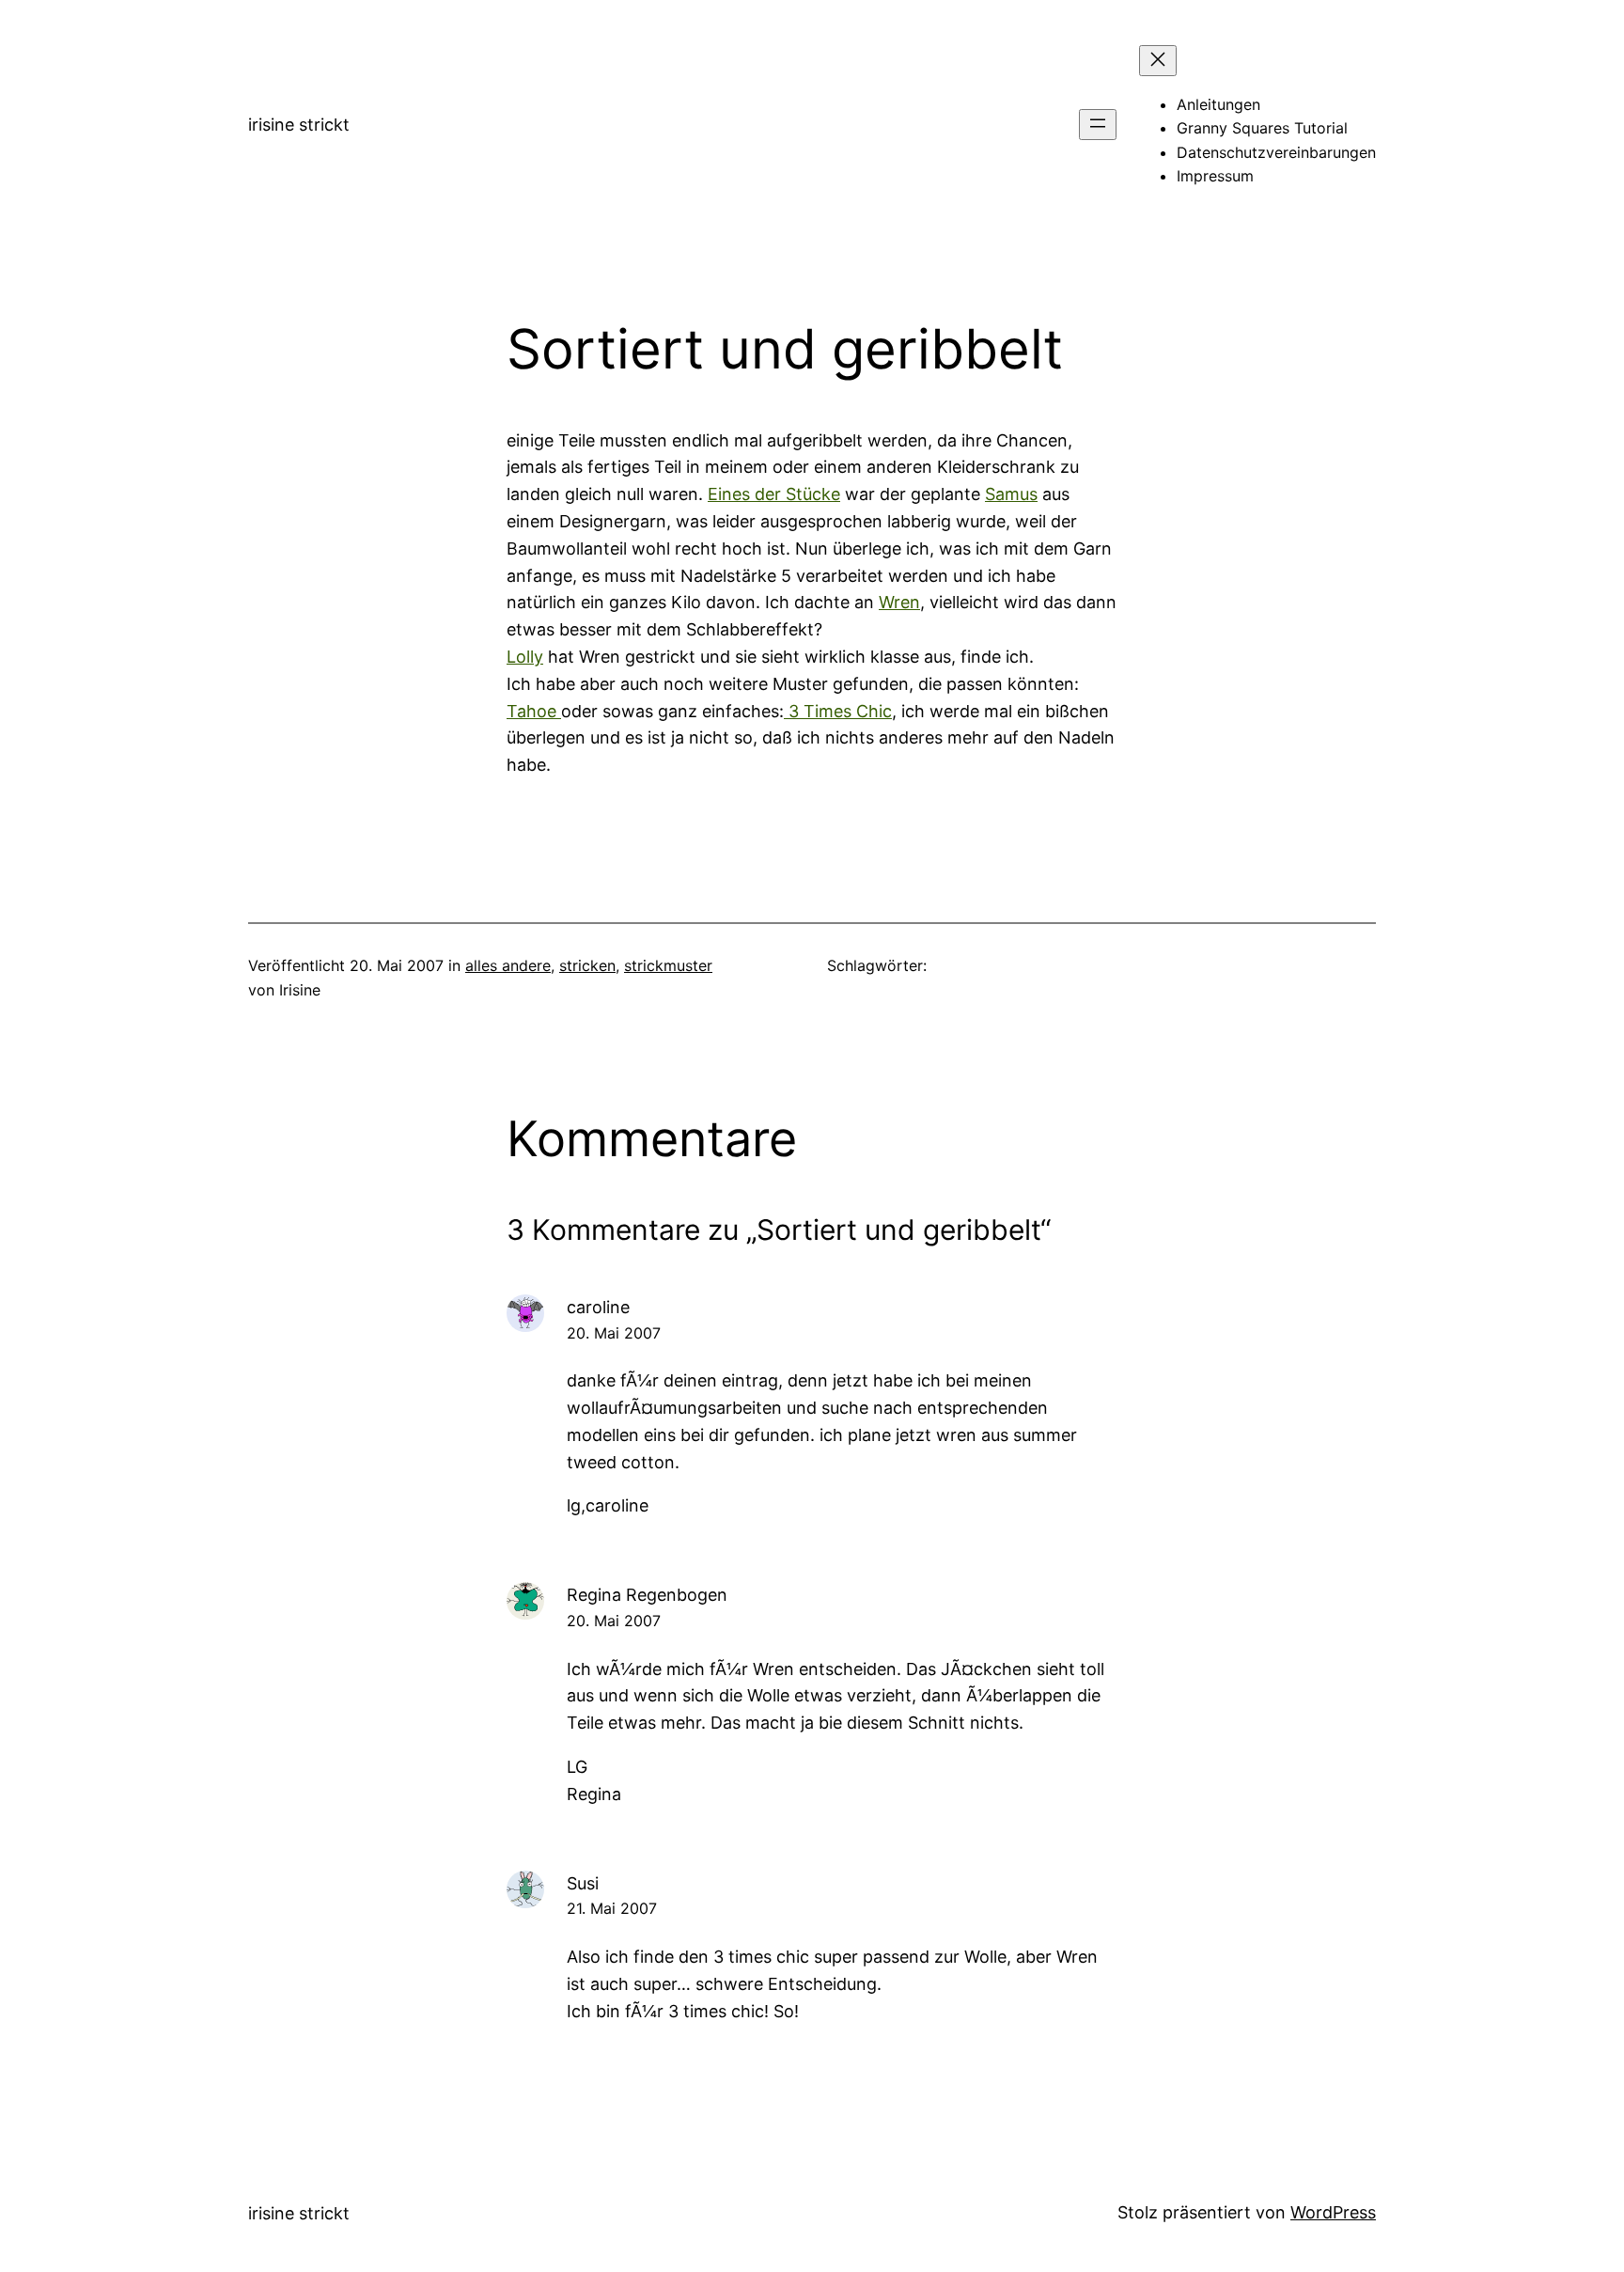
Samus (1011, 494)
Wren (899, 602)
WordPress (1333, 2212)
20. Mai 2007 (614, 1333)
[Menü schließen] (1158, 61)
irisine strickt (299, 125)
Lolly (525, 657)
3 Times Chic (838, 711)
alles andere (508, 965)
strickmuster (668, 965)
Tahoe (534, 711)
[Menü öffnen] (1098, 125)
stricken (587, 965)
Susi (583, 1883)
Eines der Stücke (774, 494)
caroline (598, 1307)
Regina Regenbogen (647, 1595)
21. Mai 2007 (612, 1908)
